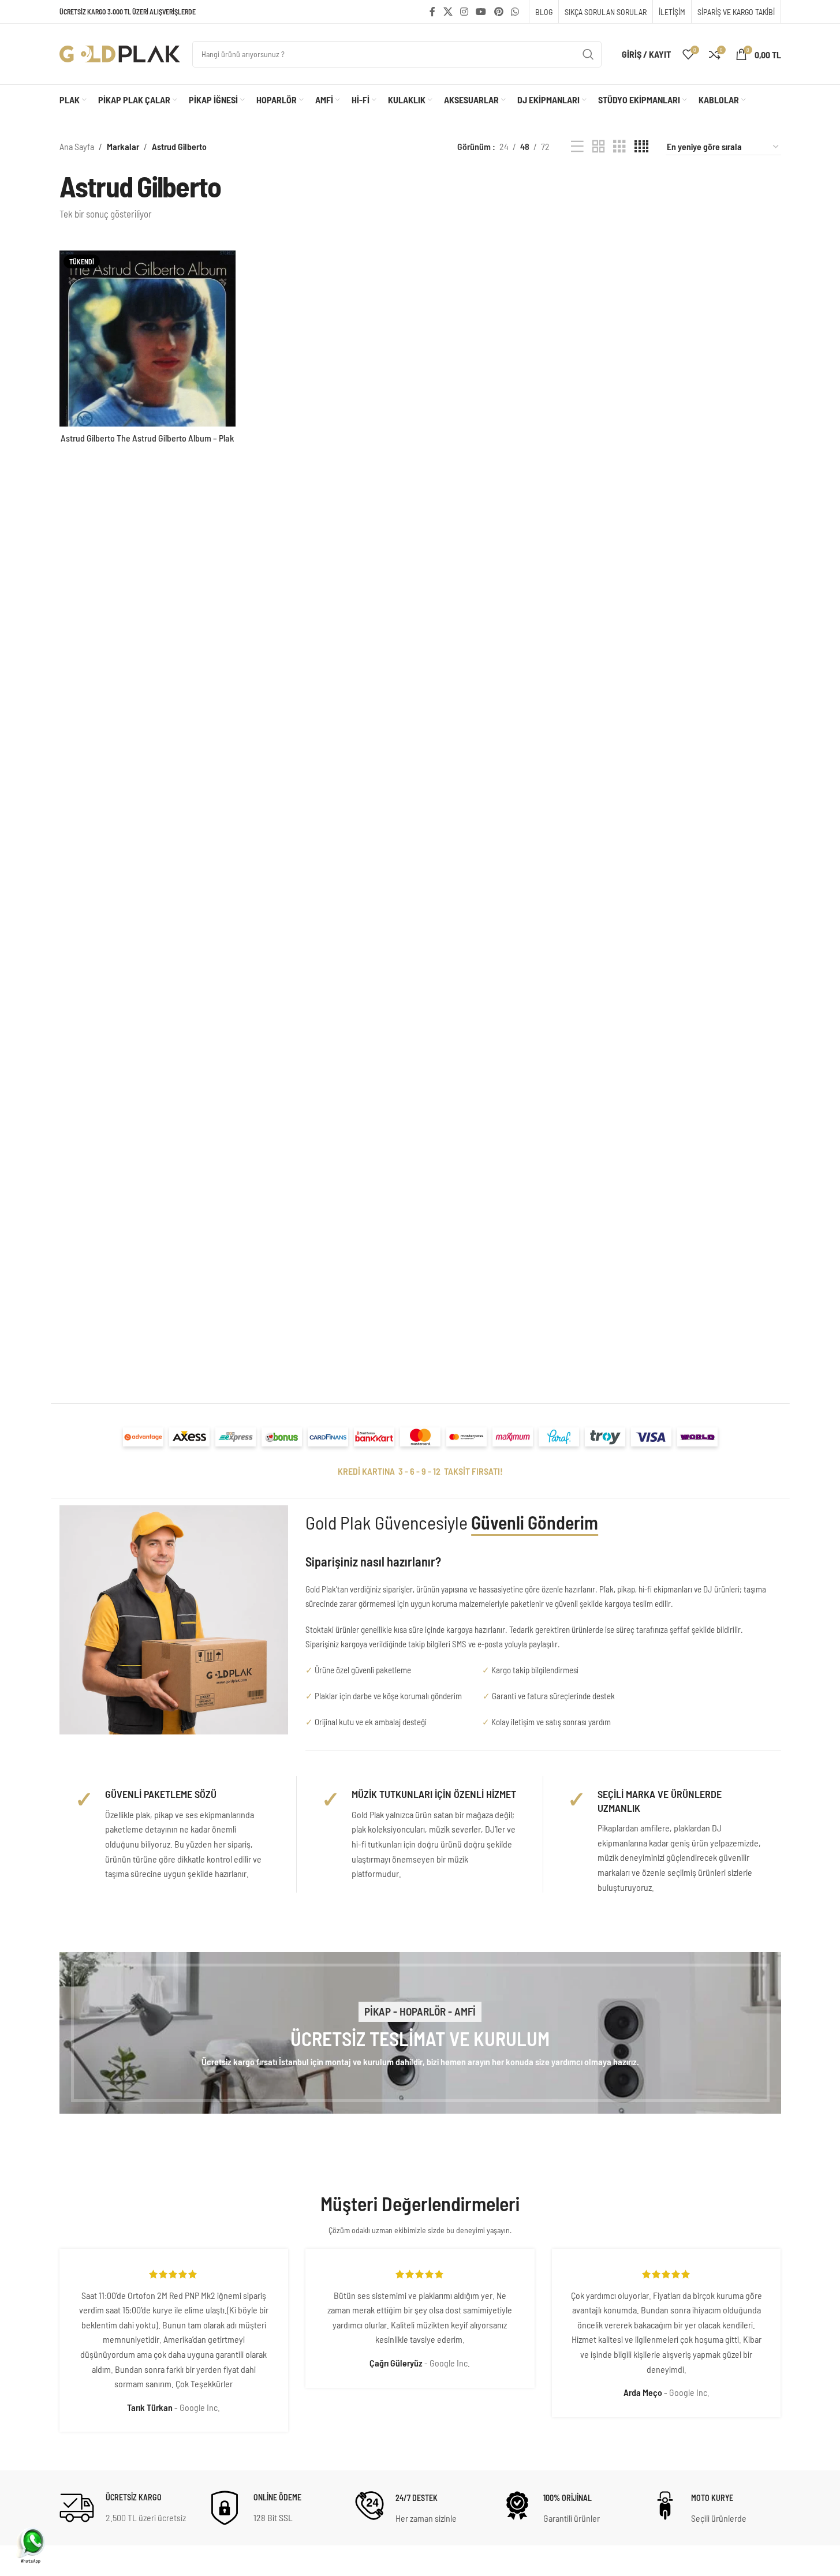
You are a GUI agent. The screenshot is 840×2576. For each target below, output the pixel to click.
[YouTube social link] (481, 12)
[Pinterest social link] (499, 12)
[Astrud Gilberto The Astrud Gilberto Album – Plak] (148, 339)
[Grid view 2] (599, 147)
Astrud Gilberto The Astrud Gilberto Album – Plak (147, 438)
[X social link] (448, 12)
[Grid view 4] (641, 147)
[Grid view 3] (619, 147)
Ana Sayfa (77, 146)
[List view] (577, 147)
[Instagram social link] (464, 12)
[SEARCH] (588, 54)
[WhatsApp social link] (515, 12)
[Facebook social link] (432, 12)
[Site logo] (120, 53)
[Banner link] (420, 2033)
